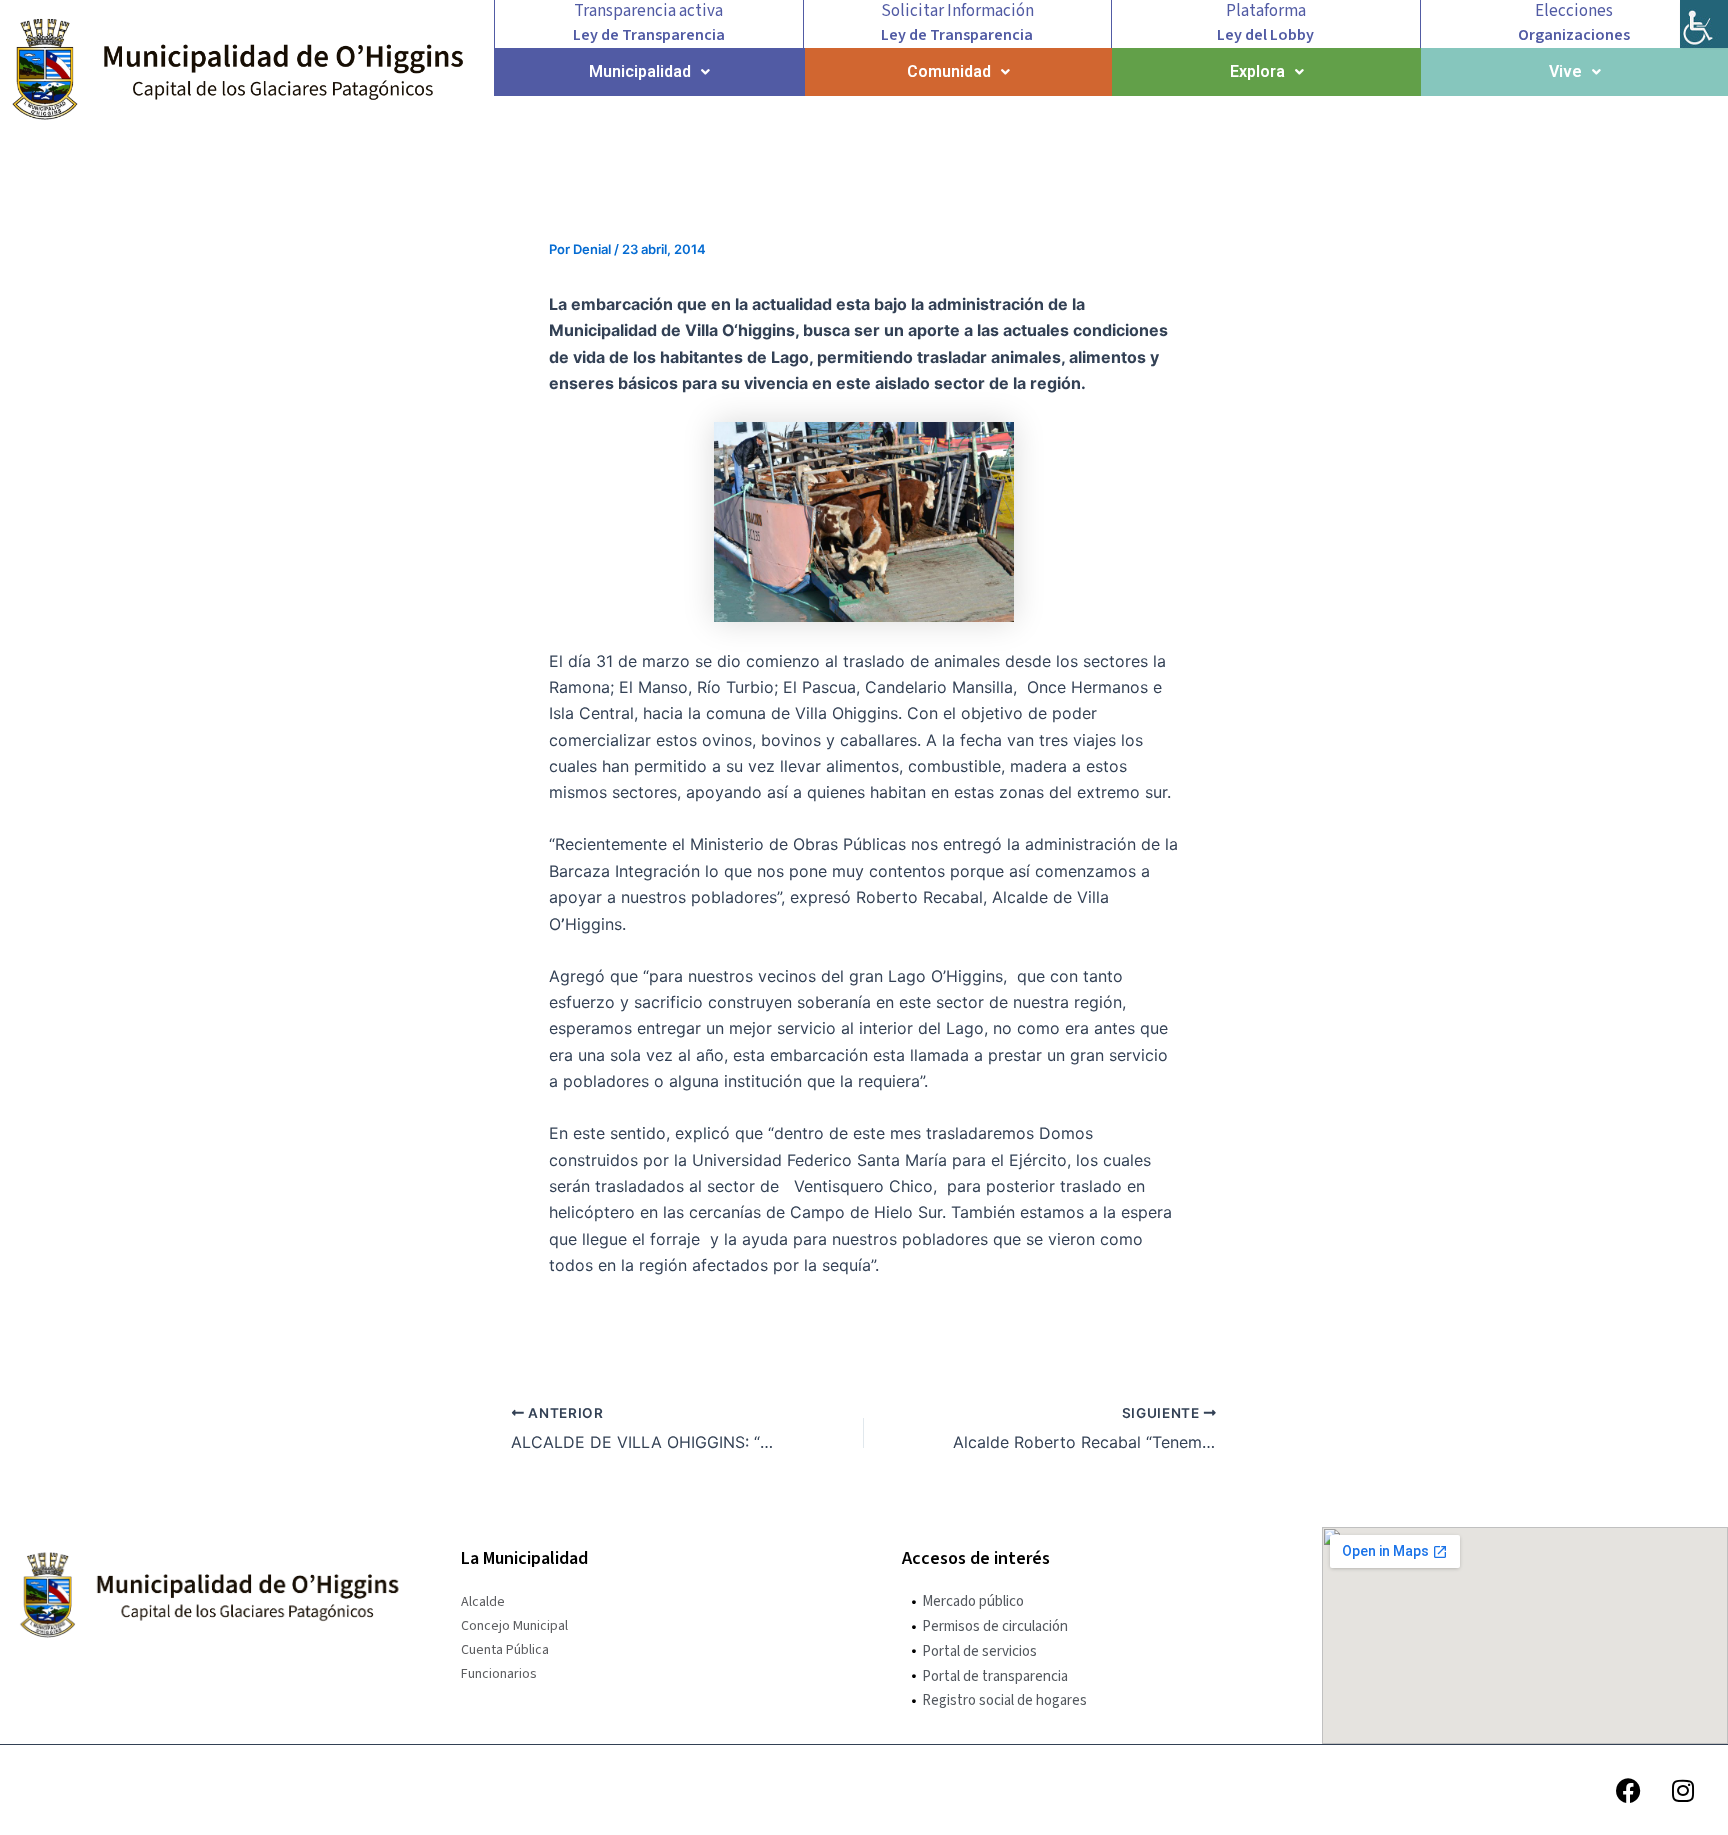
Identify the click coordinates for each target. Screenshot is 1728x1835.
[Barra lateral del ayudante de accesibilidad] (1704, 24)
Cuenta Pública (505, 1650)
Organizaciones (1574, 35)
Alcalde (483, 1602)
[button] (649, 72)
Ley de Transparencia (649, 35)
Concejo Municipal (514, 1626)
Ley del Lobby (1265, 35)
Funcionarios (499, 1674)
